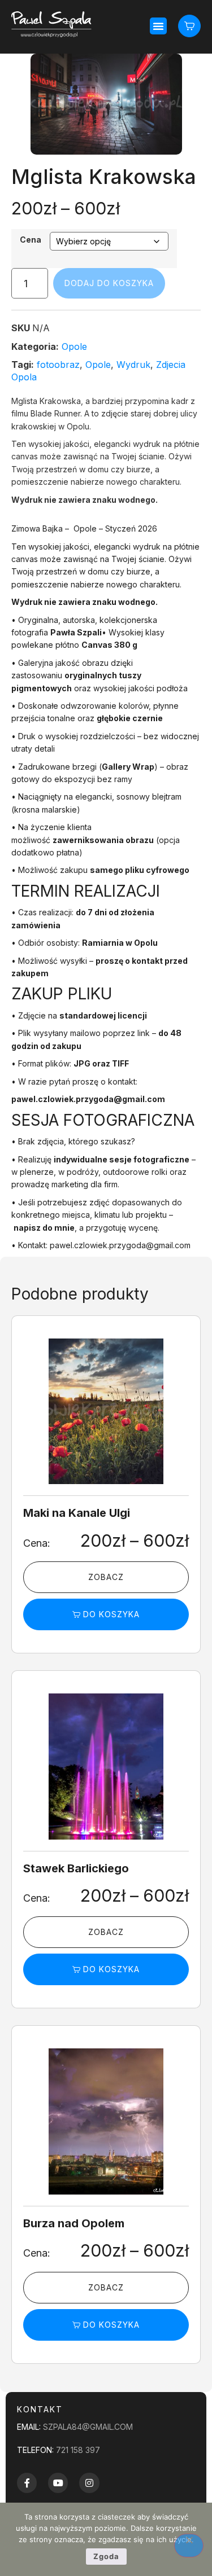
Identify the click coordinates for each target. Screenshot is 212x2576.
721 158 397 (78, 2450)
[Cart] (189, 26)
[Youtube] (58, 2483)
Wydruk (133, 365)
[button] (158, 26)
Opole (74, 346)
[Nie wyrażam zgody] (189, 2546)
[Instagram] (89, 2483)
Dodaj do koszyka (109, 283)
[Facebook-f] (27, 2483)
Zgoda (106, 2556)
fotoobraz (58, 365)
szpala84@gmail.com (88, 2427)
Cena (31, 240)
